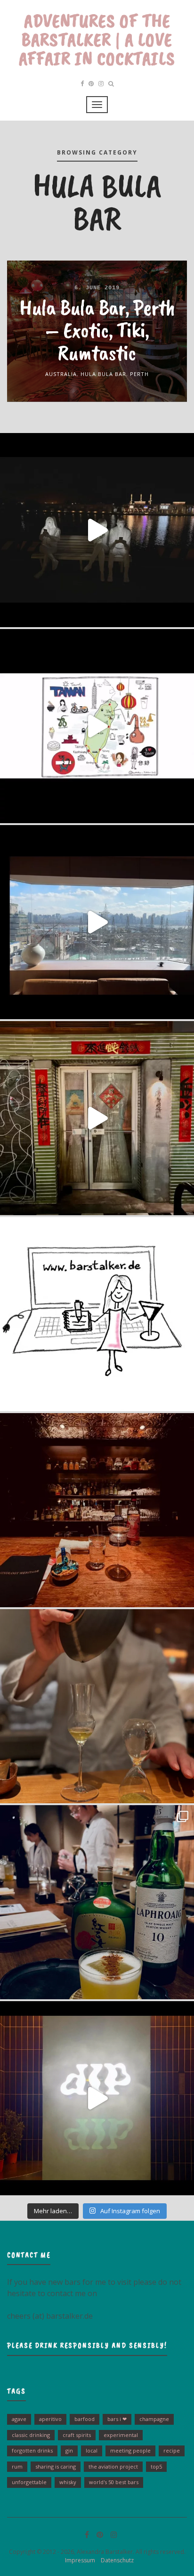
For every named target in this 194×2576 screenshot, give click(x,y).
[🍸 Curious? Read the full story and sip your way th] (97, 726)
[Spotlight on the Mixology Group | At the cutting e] (97, 1902)
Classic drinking (31, 2435)
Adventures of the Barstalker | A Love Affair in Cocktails (97, 40)
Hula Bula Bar (103, 374)
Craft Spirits (77, 2435)
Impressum (78, 2560)
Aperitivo (50, 2419)
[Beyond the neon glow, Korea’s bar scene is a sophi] (97, 922)
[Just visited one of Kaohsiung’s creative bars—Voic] (97, 1118)
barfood (85, 2419)
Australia (61, 374)
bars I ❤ (117, 2419)
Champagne (154, 2419)
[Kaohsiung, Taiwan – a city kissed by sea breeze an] (97, 2098)
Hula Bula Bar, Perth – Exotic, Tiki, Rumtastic (97, 330)
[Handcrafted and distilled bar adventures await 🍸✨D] (97, 1314)
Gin (69, 2450)
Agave (19, 2419)
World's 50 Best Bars (114, 2482)
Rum (17, 2466)
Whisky (68, 2482)
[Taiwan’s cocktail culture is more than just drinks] (97, 530)
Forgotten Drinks (32, 2450)
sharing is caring (56, 2466)
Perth (139, 374)
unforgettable (29, 2482)
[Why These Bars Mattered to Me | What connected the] (97, 1510)
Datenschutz (115, 2560)
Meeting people (130, 2450)
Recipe (172, 2450)
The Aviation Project (113, 2466)
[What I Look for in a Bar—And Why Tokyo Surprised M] (97, 1706)
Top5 (156, 2466)
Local (92, 2450)
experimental (121, 2435)
